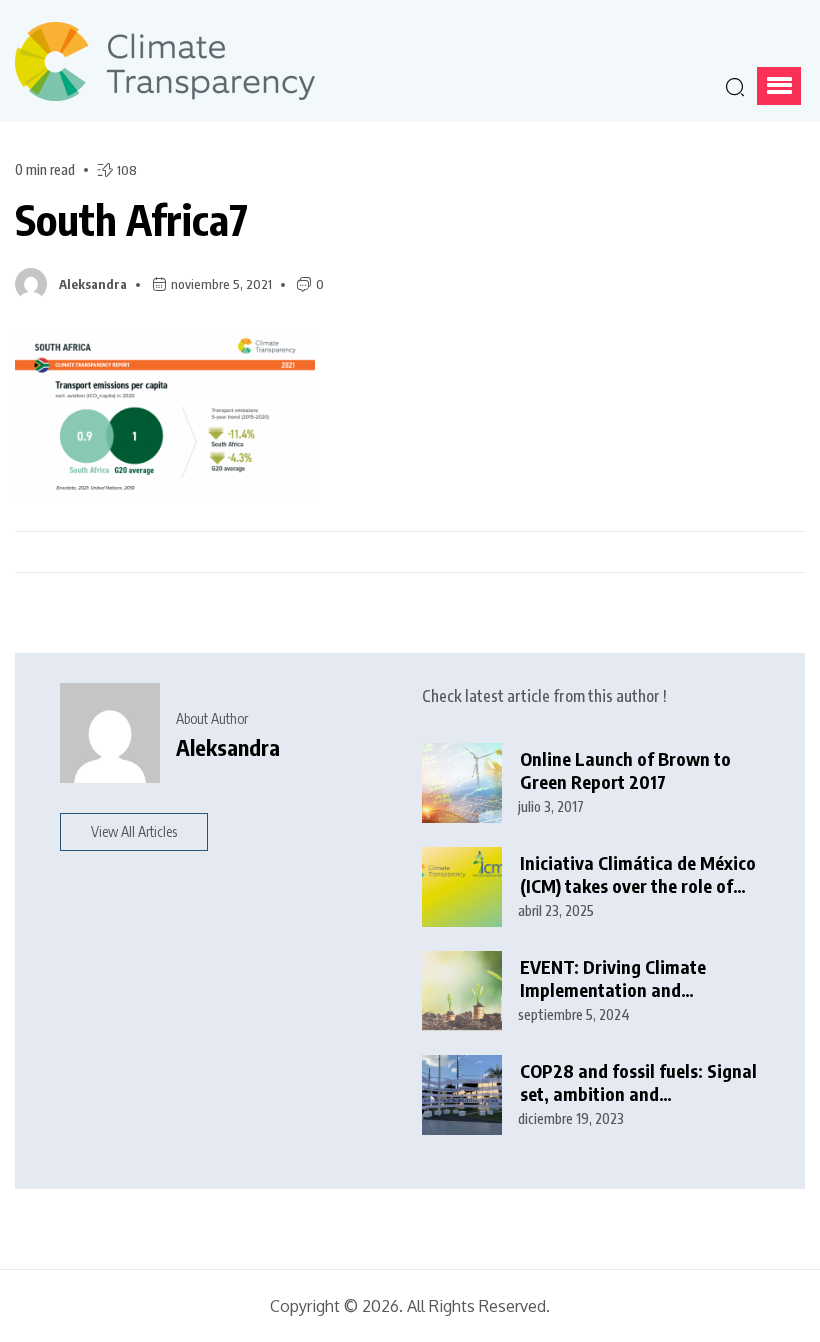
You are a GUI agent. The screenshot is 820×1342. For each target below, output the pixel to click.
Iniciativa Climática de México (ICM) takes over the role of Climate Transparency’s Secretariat (638, 874)
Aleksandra (93, 284)
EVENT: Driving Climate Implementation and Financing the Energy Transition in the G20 (613, 978)
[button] (779, 86)
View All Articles (134, 831)
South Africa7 (131, 219)
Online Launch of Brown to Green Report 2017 (625, 770)
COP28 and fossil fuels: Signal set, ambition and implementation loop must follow (638, 1082)
